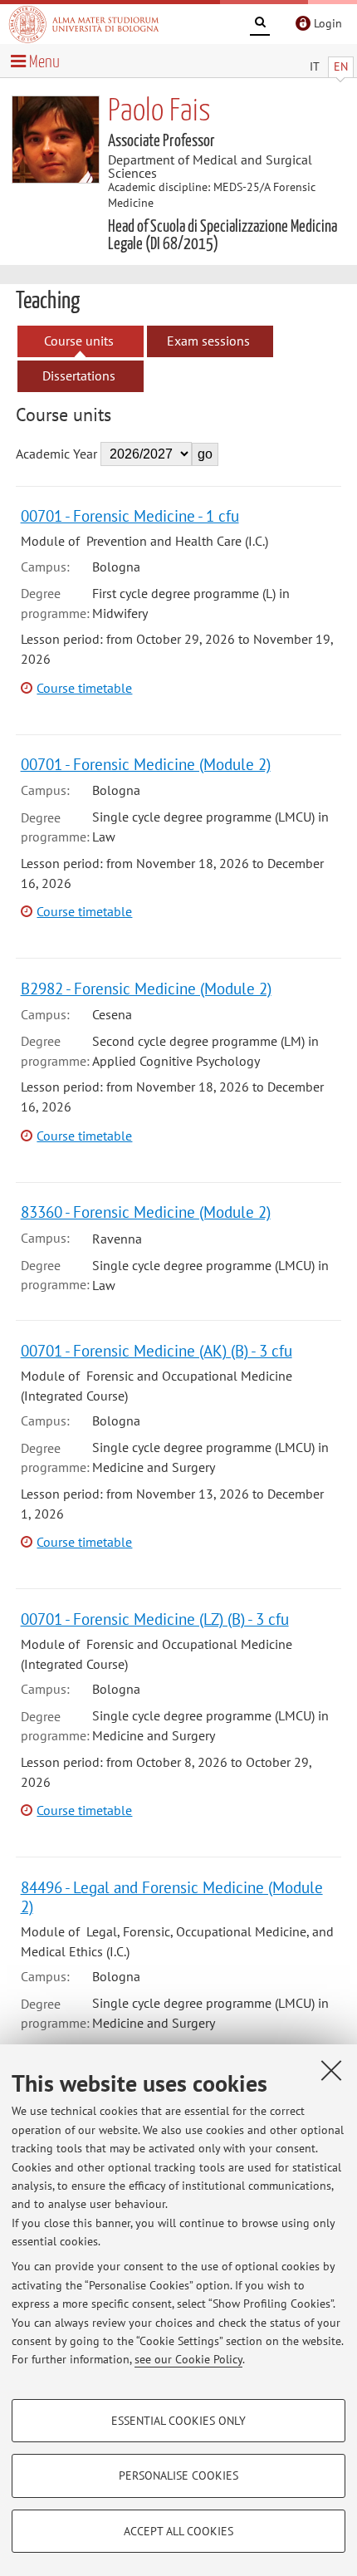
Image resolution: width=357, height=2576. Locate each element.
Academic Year (56, 454)
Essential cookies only (178, 2421)
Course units (79, 341)
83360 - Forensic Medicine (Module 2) (146, 1212)
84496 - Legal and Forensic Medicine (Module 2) (172, 1896)
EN (341, 66)
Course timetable (84, 688)
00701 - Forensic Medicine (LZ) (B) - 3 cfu (155, 1619)
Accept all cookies (178, 2531)
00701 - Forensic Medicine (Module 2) (146, 764)
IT (315, 66)
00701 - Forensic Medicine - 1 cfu (130, 515)
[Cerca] (260, 25)
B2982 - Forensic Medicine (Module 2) (146, 988)
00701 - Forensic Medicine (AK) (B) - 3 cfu (156, 1350)
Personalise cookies (178, 2475)
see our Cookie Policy (188, 2359)
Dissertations (79, 375)
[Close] (331, 2070)
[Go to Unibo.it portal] (84, 24)
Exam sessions (208, 341)
